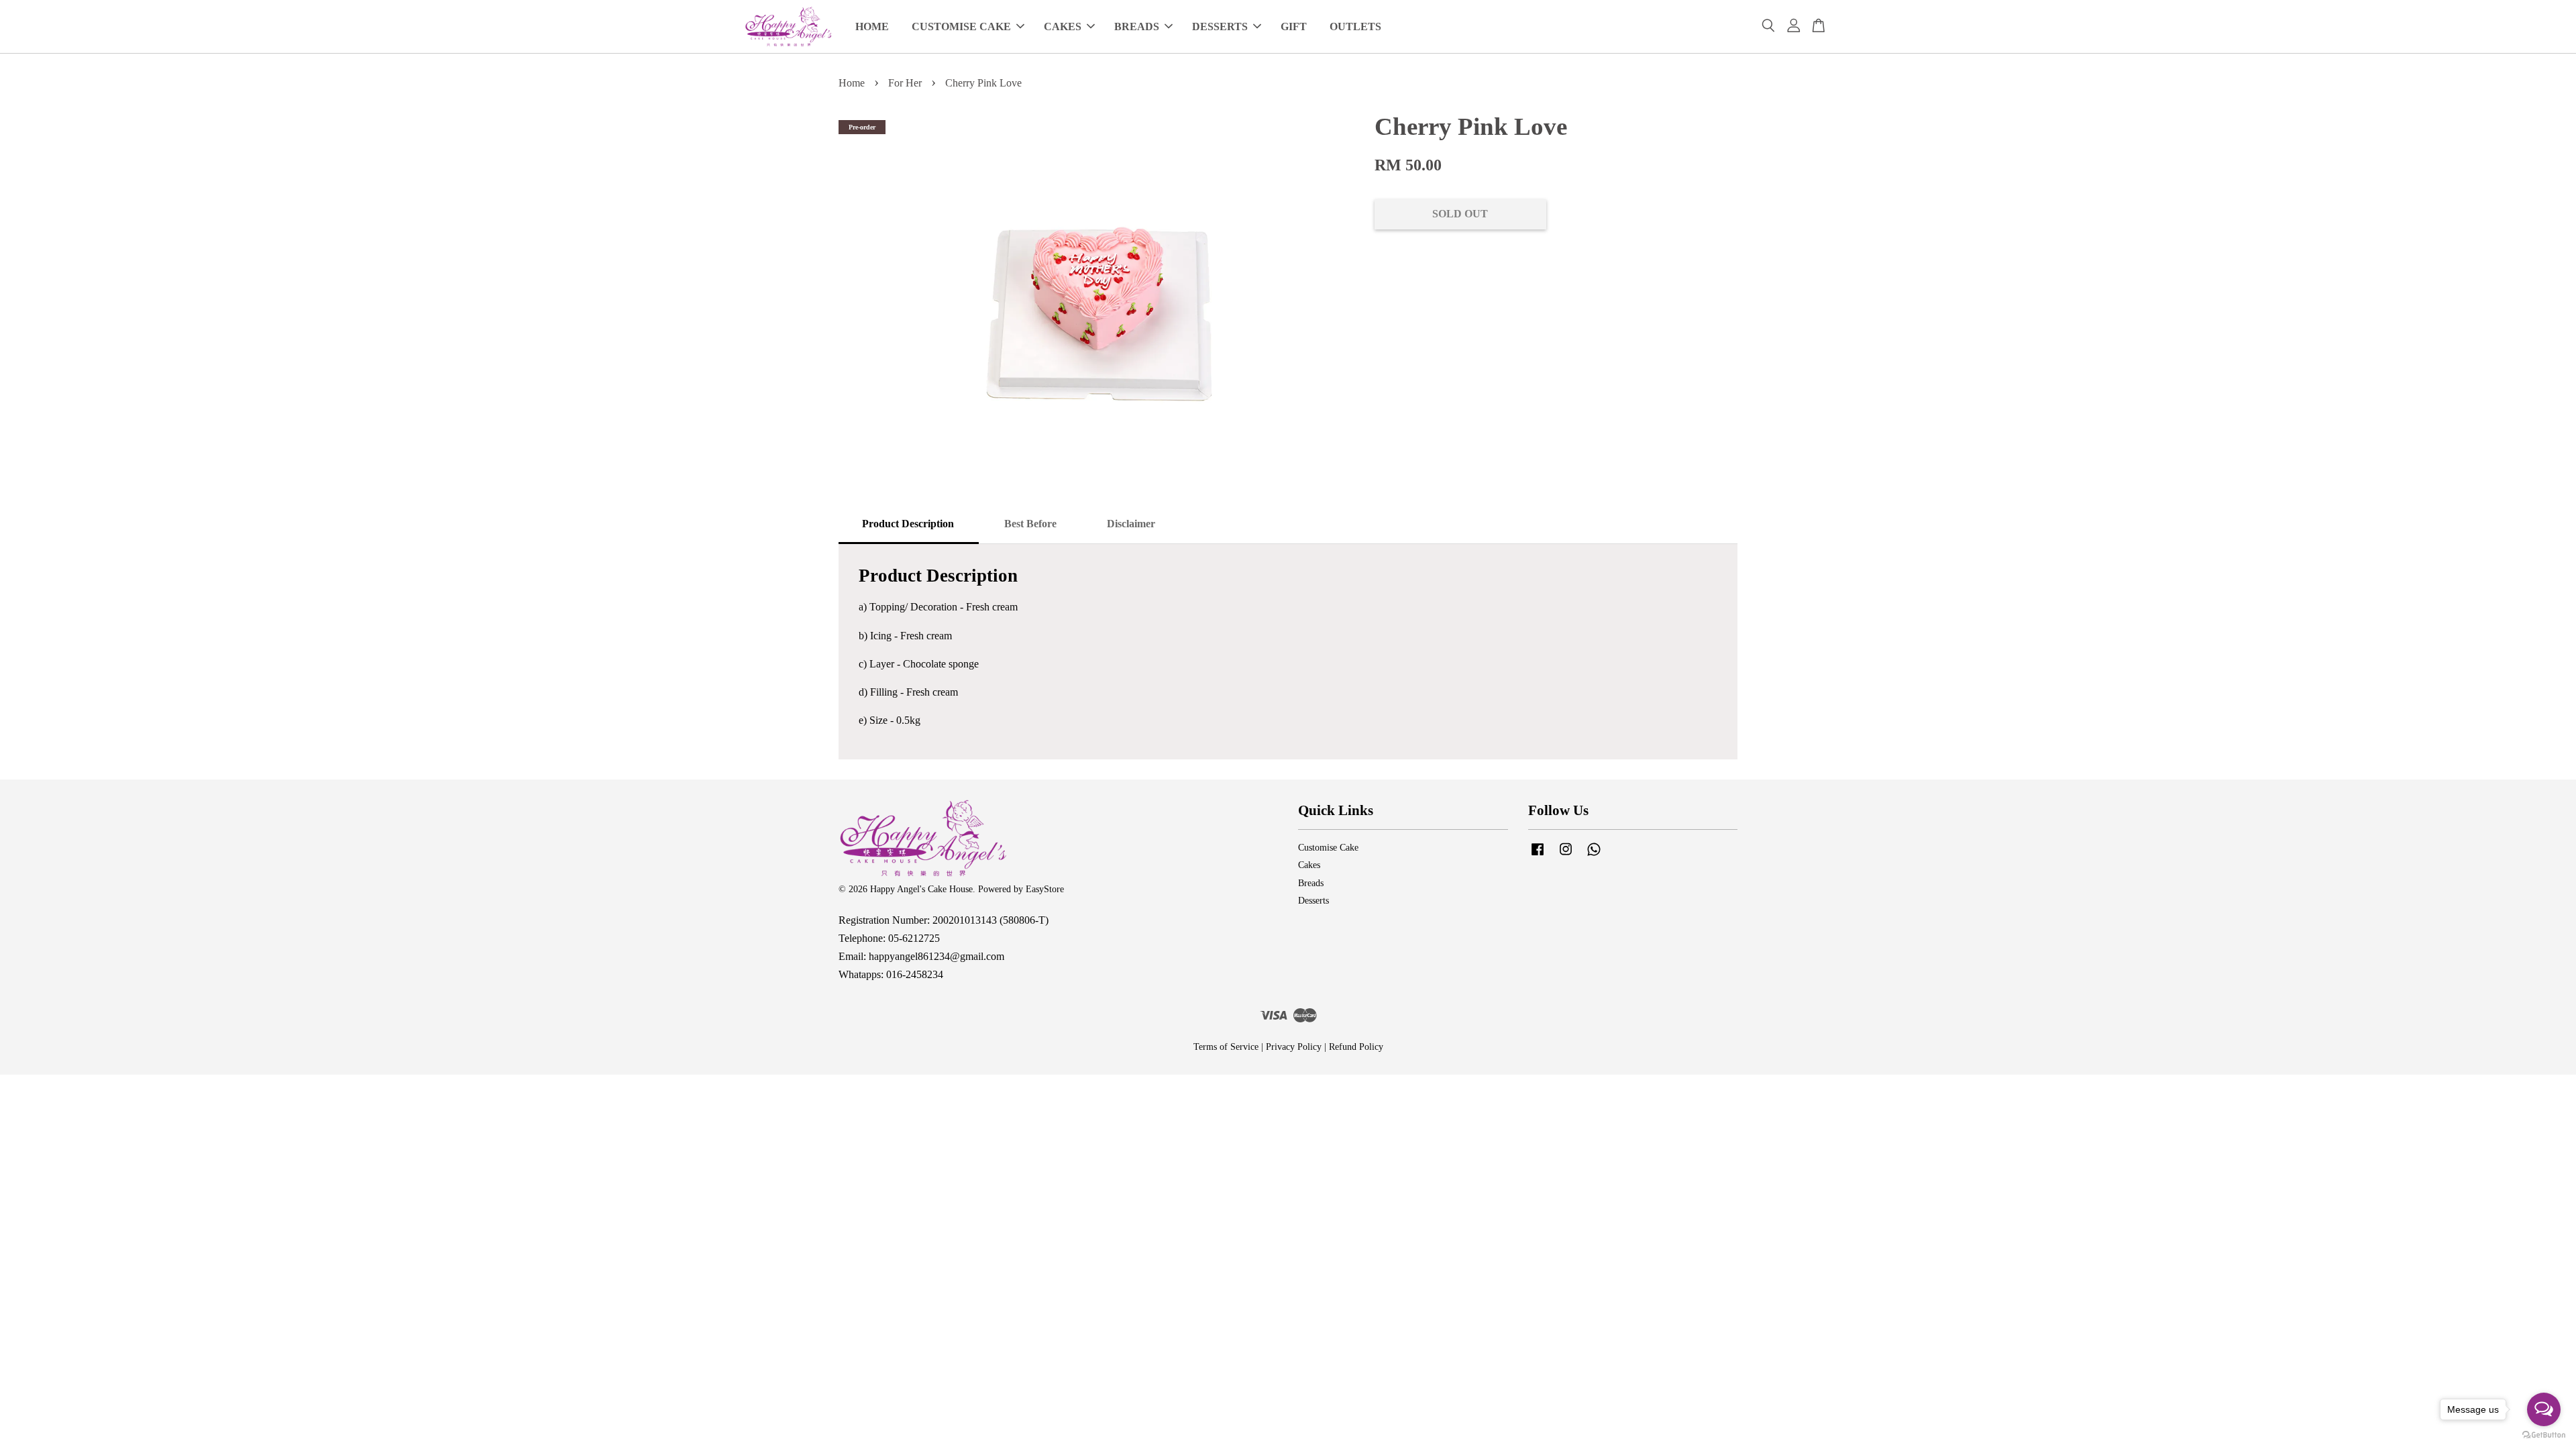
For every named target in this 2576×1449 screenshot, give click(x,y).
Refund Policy (1356, 1047)
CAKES (1063, 26)
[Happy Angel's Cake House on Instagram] (1566, 856)
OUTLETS (1355, 26)
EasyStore (1045, 889)
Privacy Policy (1294, 1047)
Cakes (1309, 865)
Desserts (1313, 901)
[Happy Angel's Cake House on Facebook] (1538, 856)
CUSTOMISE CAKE (961, 26)
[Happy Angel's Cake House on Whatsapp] (1594, 856)
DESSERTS (1220, 26)
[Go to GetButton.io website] (2544, 1435)
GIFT (1294, 26)
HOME (872, 26)
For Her (905, 83)
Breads (1311, 883)
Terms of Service (1226, 1047)
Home (852, 83)
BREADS (1137, 26)
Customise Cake (1328, 848)
